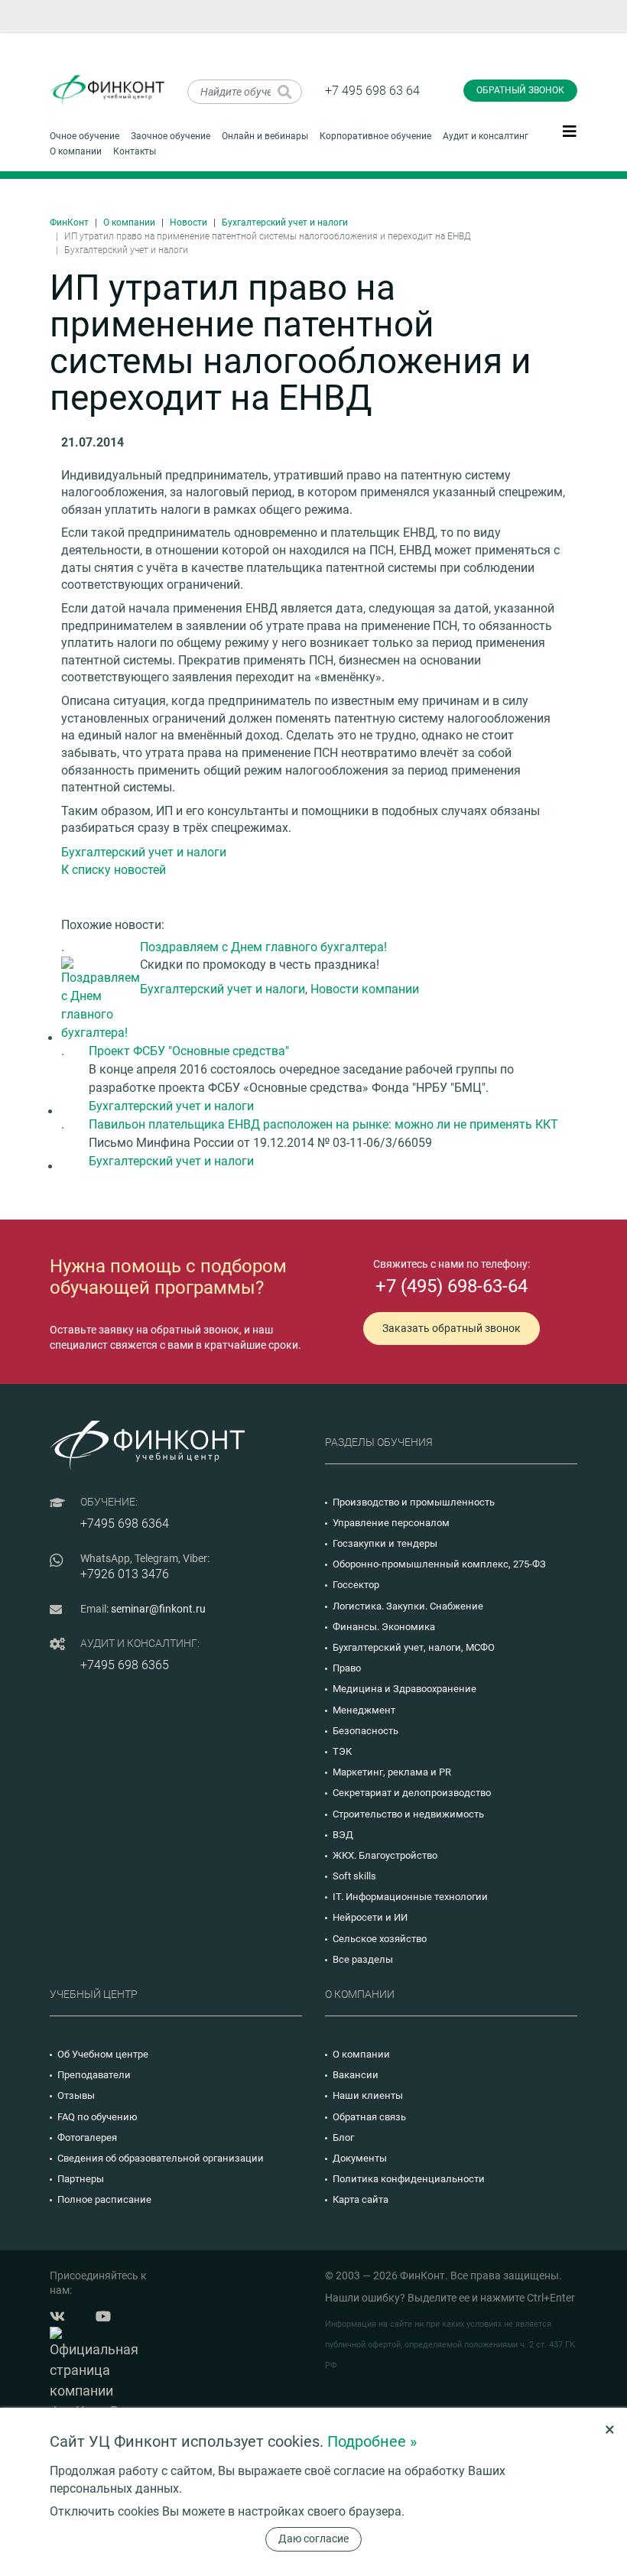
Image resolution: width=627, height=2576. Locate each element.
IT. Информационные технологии (410, 1897)
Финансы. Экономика (384, 1627)
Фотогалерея (87, 2137)
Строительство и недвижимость (408, 1814)
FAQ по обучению (97, 2117)
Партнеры (81, 2179)
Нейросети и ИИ (370, 1917)
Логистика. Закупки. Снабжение (408, 1606)
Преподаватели (94, 2075)
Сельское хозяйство (380, 1939)
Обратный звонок (520, 90)
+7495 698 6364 (125, 1524)
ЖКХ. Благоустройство (385, 1855)
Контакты (135, 151)
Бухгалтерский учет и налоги (285, 223)
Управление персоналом (391, 1523)
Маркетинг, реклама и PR (392, 1772)
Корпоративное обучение (375, 136)
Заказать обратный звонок (452, 1328)
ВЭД (343, 1835)
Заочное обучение (171, 136)
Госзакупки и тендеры (385, 1543)
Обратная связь (369, 2117)
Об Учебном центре (103, 2054)
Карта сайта (361, 2199)
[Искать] (285, 92)
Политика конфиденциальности (409, 2179)
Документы (360, 2158)
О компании (76, 151)
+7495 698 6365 (125, 1665)
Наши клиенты (368, 2095)
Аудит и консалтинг (486, 136)
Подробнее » (372, 2441)
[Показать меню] (570, 131)
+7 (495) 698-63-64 (452, 1286)
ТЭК (342, 1751)
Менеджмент (364, 1710)
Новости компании (365, 989)
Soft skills (354, 1876)
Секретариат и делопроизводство (412, 1793)
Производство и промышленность (414, 1502)
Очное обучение (84, 136)
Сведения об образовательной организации (161, 2158)
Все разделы (363, 1959)
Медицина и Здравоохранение (404, 1689)
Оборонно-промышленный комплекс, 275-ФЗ (439, 1564)
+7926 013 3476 (125, 1574)
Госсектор (356, 1585)
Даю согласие (313, 2539)
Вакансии (356, 2075)
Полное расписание (104, 2199)
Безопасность (365, 1731)
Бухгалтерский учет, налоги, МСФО (414, 1647)
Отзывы (76, 2095)
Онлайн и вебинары (265, 136)
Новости (188, 223)
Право (347, 1668)
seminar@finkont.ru (158, 1609)
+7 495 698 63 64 (372, 91)
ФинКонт (69, 223)
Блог (343, 2137)
